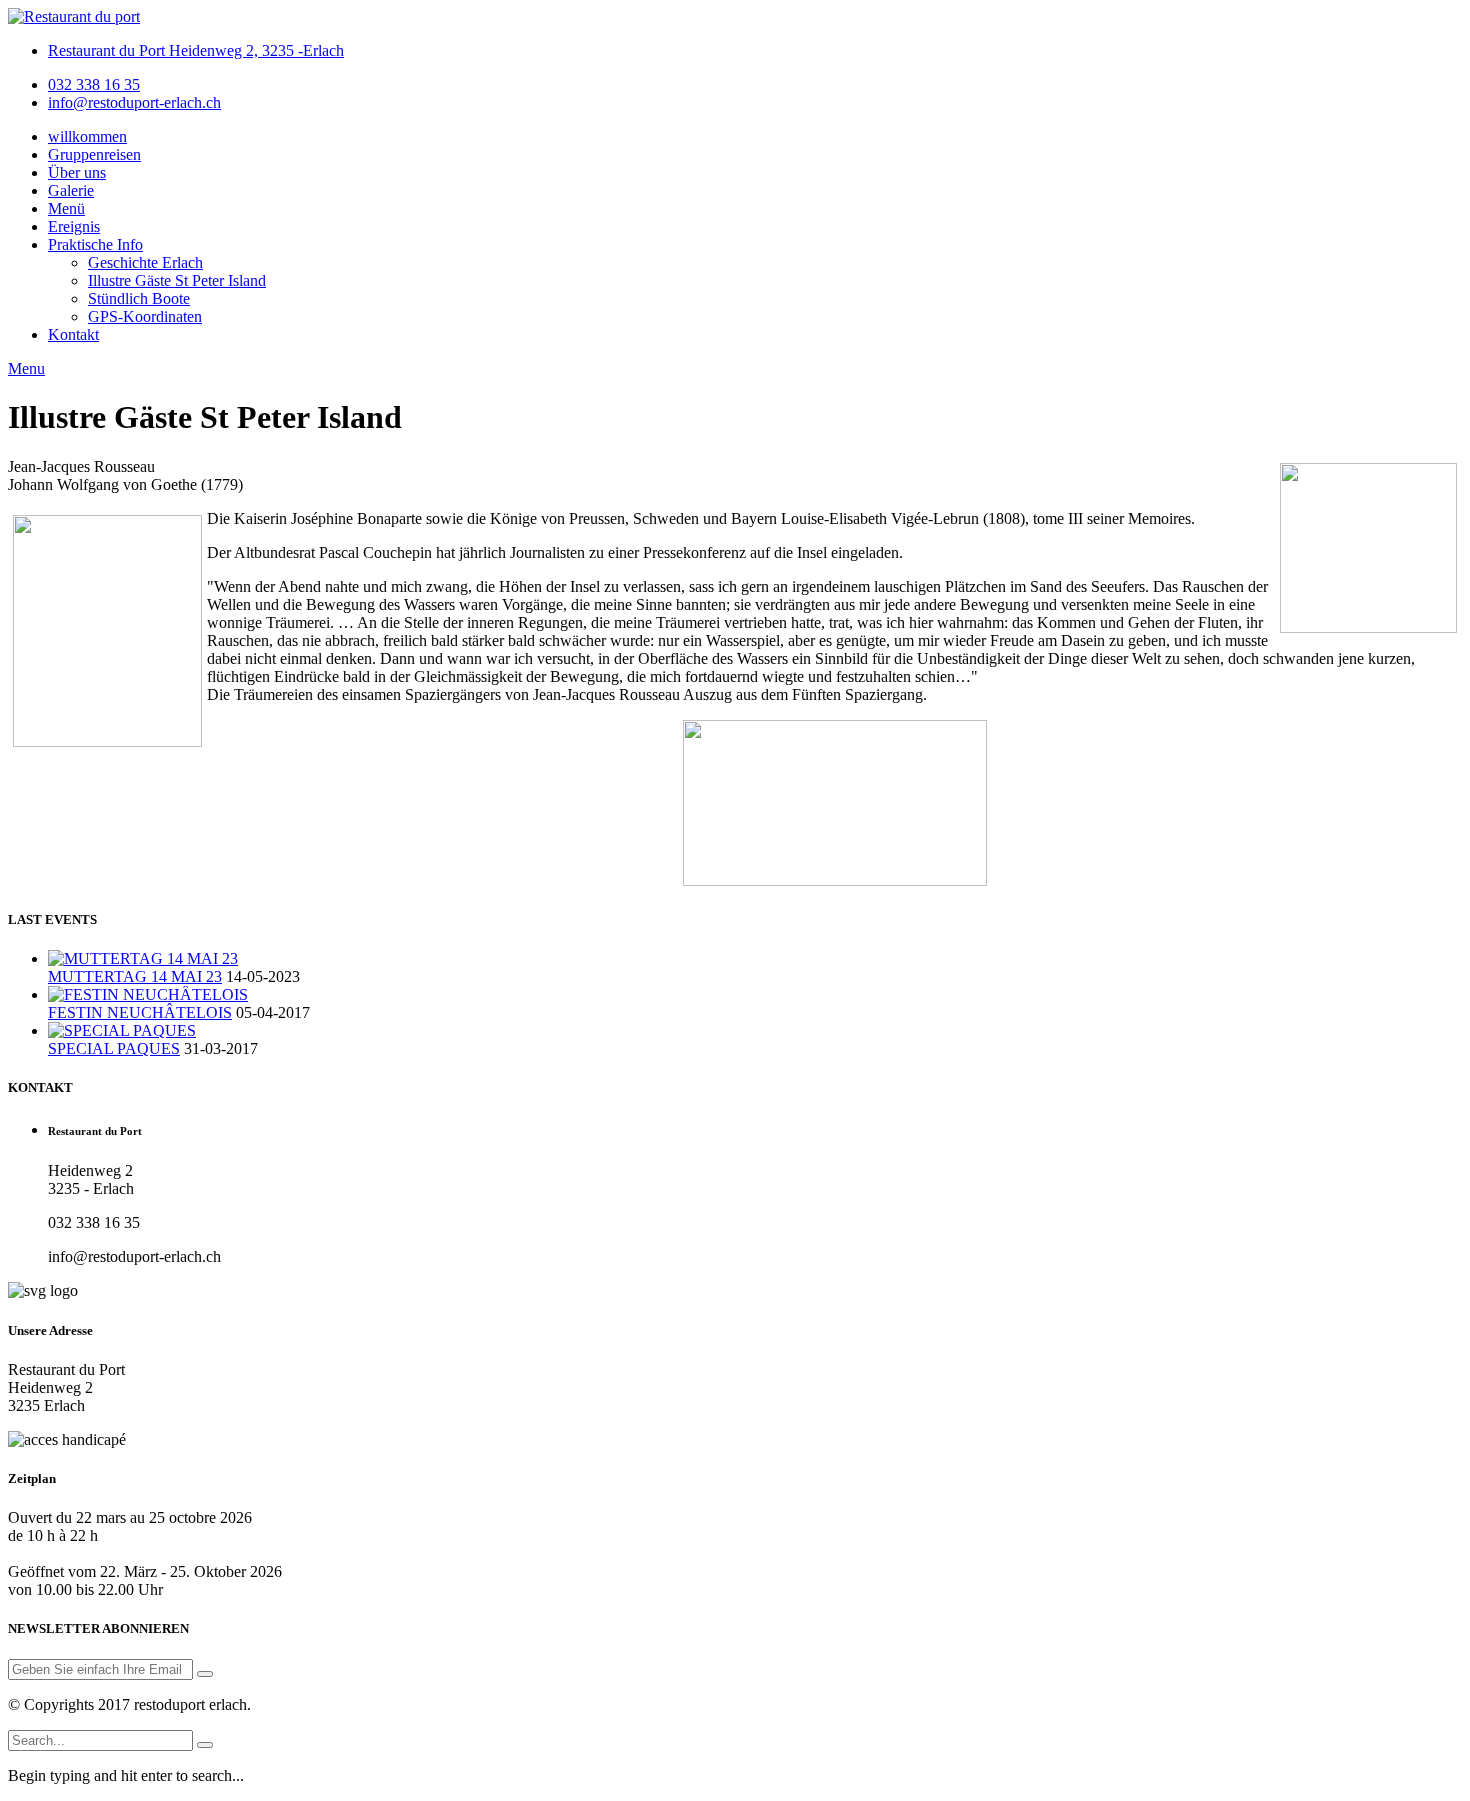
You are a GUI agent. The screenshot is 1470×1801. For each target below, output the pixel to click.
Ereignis (74, 226)
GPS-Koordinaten (145, 316)
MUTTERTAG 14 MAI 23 (135, 976)
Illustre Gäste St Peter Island (177, 280)
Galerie (71, 190)
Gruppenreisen (94, 154)
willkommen (87, 136)
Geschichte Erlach (145, 262)
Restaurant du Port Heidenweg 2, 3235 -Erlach (196, 50)
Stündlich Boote (139, 298)
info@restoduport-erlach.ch (134, 102)
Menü (66, 208)
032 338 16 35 (94, 84)
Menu (26, 368)
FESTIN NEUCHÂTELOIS (140, 1012)
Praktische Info (95, 244)
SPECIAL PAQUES (114, 1048)
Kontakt (73, 334)
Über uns (77, 172)
